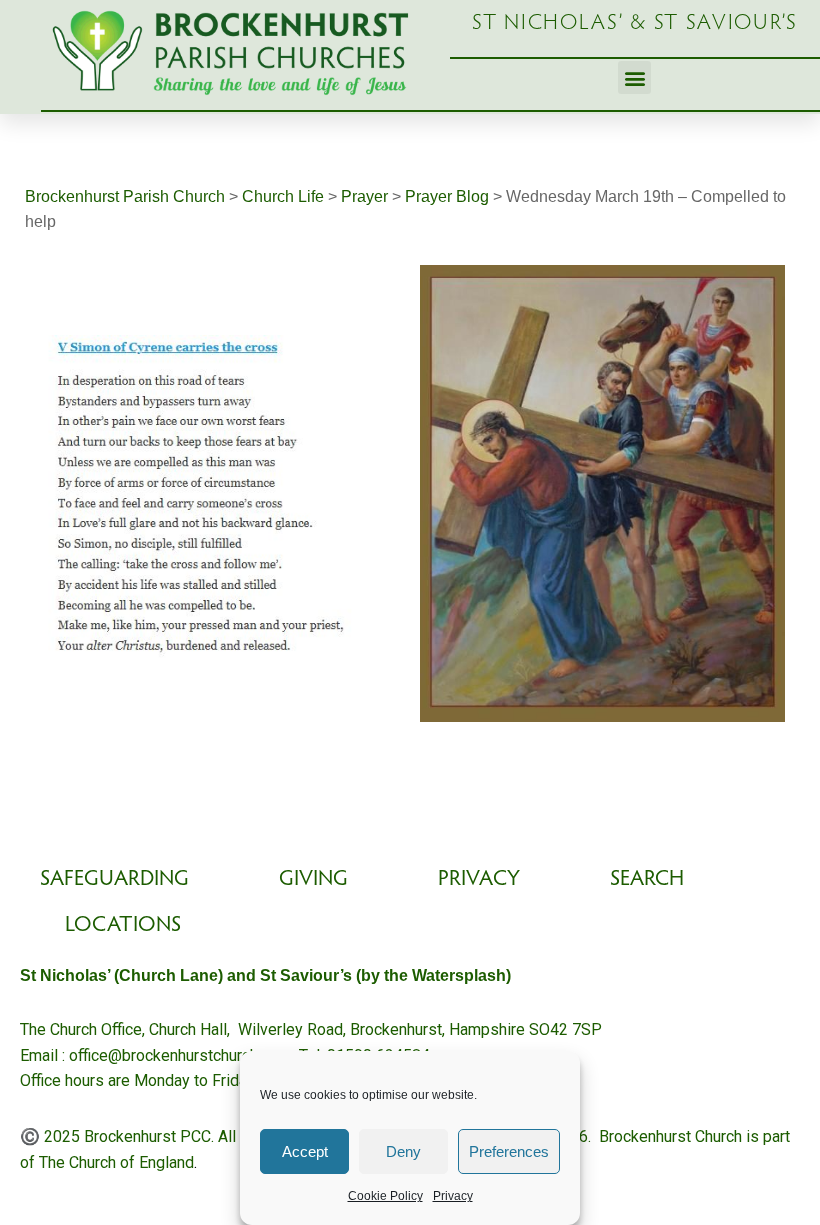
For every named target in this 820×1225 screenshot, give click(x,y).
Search (647, 880)
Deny (403, 1151)
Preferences (509, 1151)
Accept (305, 1151)
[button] (634, 77)
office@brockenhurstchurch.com (180, 1055)
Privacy (453, 1196)
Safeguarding (114, 880)
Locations (123, 926)
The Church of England (116, 1162)
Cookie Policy (385, 1196)
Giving (313, 880)
